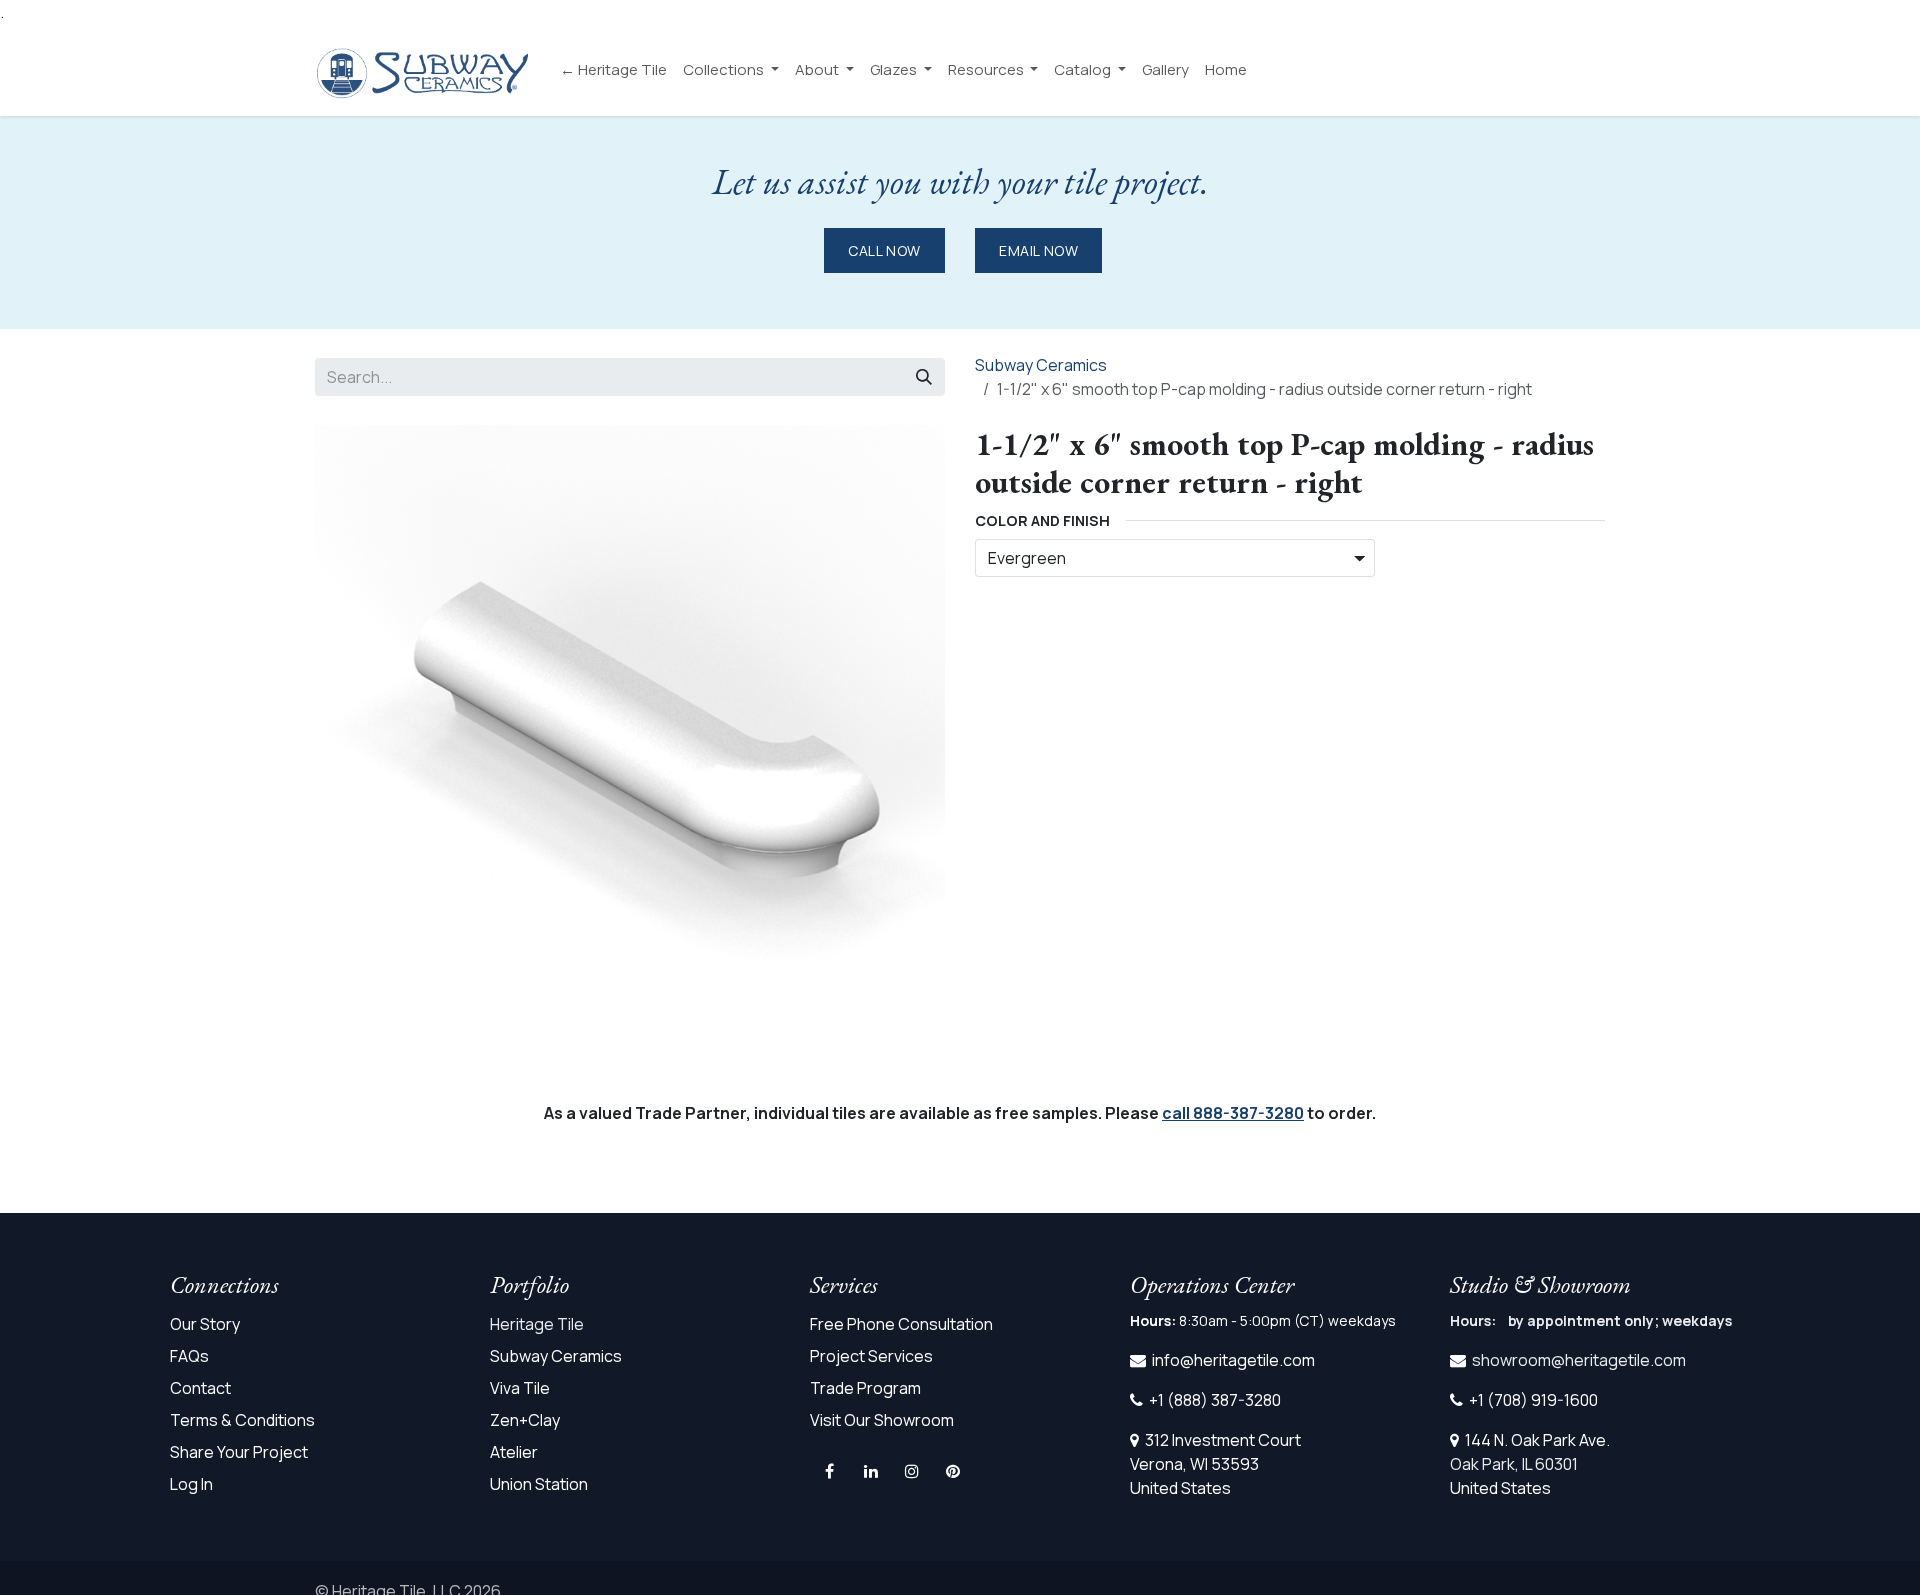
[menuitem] (613, 70)
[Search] (924, 377)
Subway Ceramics (1041, 365)
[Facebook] (829, 1471)
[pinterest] (953, 1471)
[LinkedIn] (871, 1471)
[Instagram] (912, 1471)
